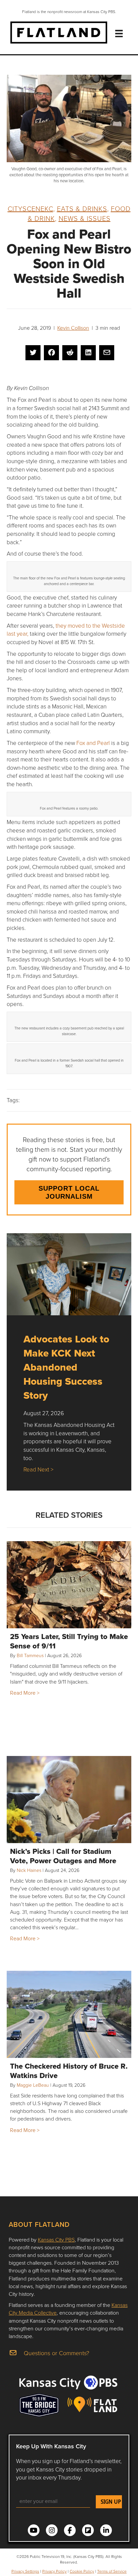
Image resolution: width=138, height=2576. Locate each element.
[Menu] (119, 34)
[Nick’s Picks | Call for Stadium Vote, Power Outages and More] (69, 1800)
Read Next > (38, 1469)
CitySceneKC (30, 208)
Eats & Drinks (82, 208)
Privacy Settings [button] (25, 2571)
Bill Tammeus (30, 1655)
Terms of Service (112, 2571)
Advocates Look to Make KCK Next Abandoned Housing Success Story (66, 1367)
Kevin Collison (73, 328)
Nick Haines (29, 1870)
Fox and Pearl (93, 743)
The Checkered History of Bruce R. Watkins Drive (69, 2071)
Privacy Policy (54, 2571)
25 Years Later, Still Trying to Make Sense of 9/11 (69, 1641)
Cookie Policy (82, 2571)
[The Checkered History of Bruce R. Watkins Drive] (69, 2014)
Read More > (25, 1693)
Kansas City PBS (56, 2240)
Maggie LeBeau (33, 2085)
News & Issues (85, 218)
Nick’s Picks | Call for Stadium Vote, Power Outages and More (63, 1856)
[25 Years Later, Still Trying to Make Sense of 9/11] (69, 1585)
